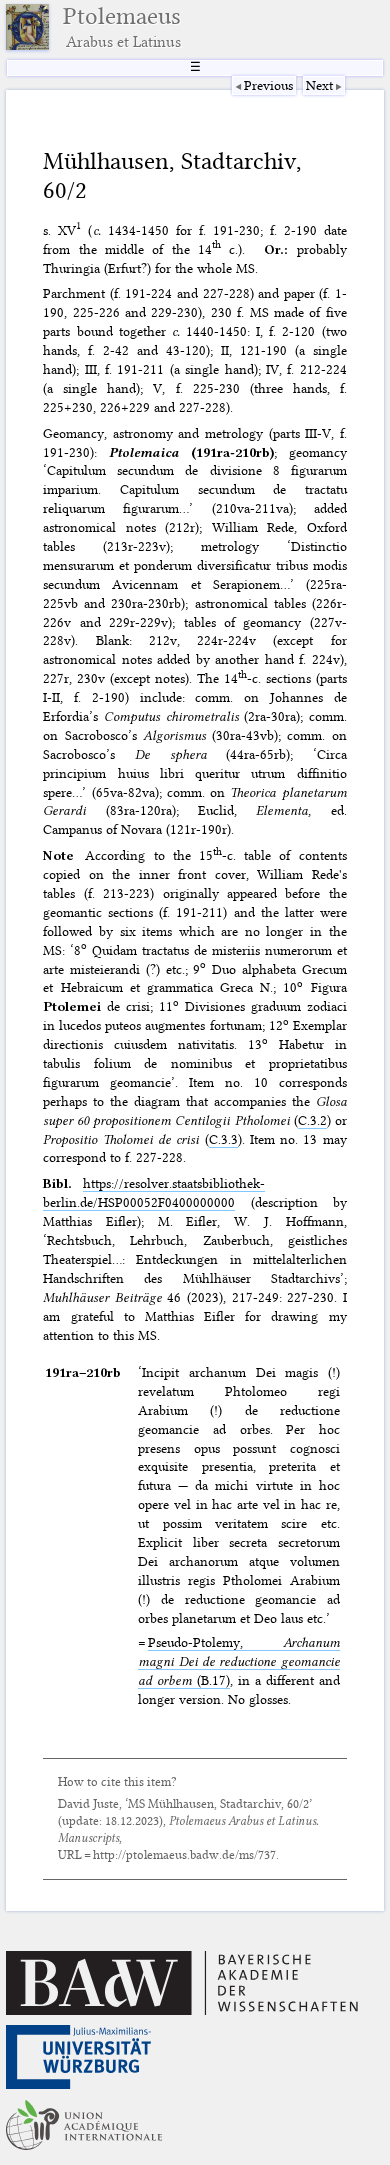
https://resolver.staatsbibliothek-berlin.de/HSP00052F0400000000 (154, 1192)
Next (319, 85)
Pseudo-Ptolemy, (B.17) (238, 1661)
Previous (268, 85)
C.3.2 (312, 1120)
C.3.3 (223, 1139)
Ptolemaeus (122, 27)
